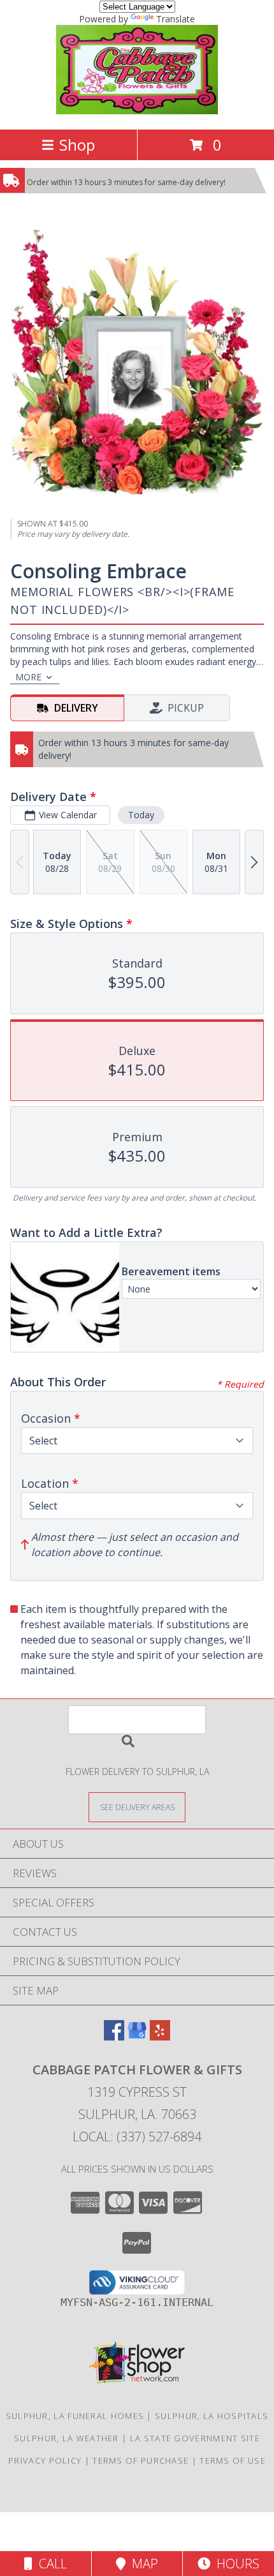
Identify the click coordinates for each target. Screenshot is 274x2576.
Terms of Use (233, 2460)
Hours (235, 2564)
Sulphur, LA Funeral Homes (75, 2416)
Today (141, 815)
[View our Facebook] (114, 2036)
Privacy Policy (45, 2460)
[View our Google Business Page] (137, 2036)
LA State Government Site (195, 2438)
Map (142, 2564)
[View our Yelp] (160, 2036)
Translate (176, 19)
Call (50, 2564)
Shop (77, 145)
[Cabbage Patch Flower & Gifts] (137, 111)
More (28, 677)
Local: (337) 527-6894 (137, 2137)
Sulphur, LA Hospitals (212, 2416)
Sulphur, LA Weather (67, 2438)
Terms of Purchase (141, 2460)
